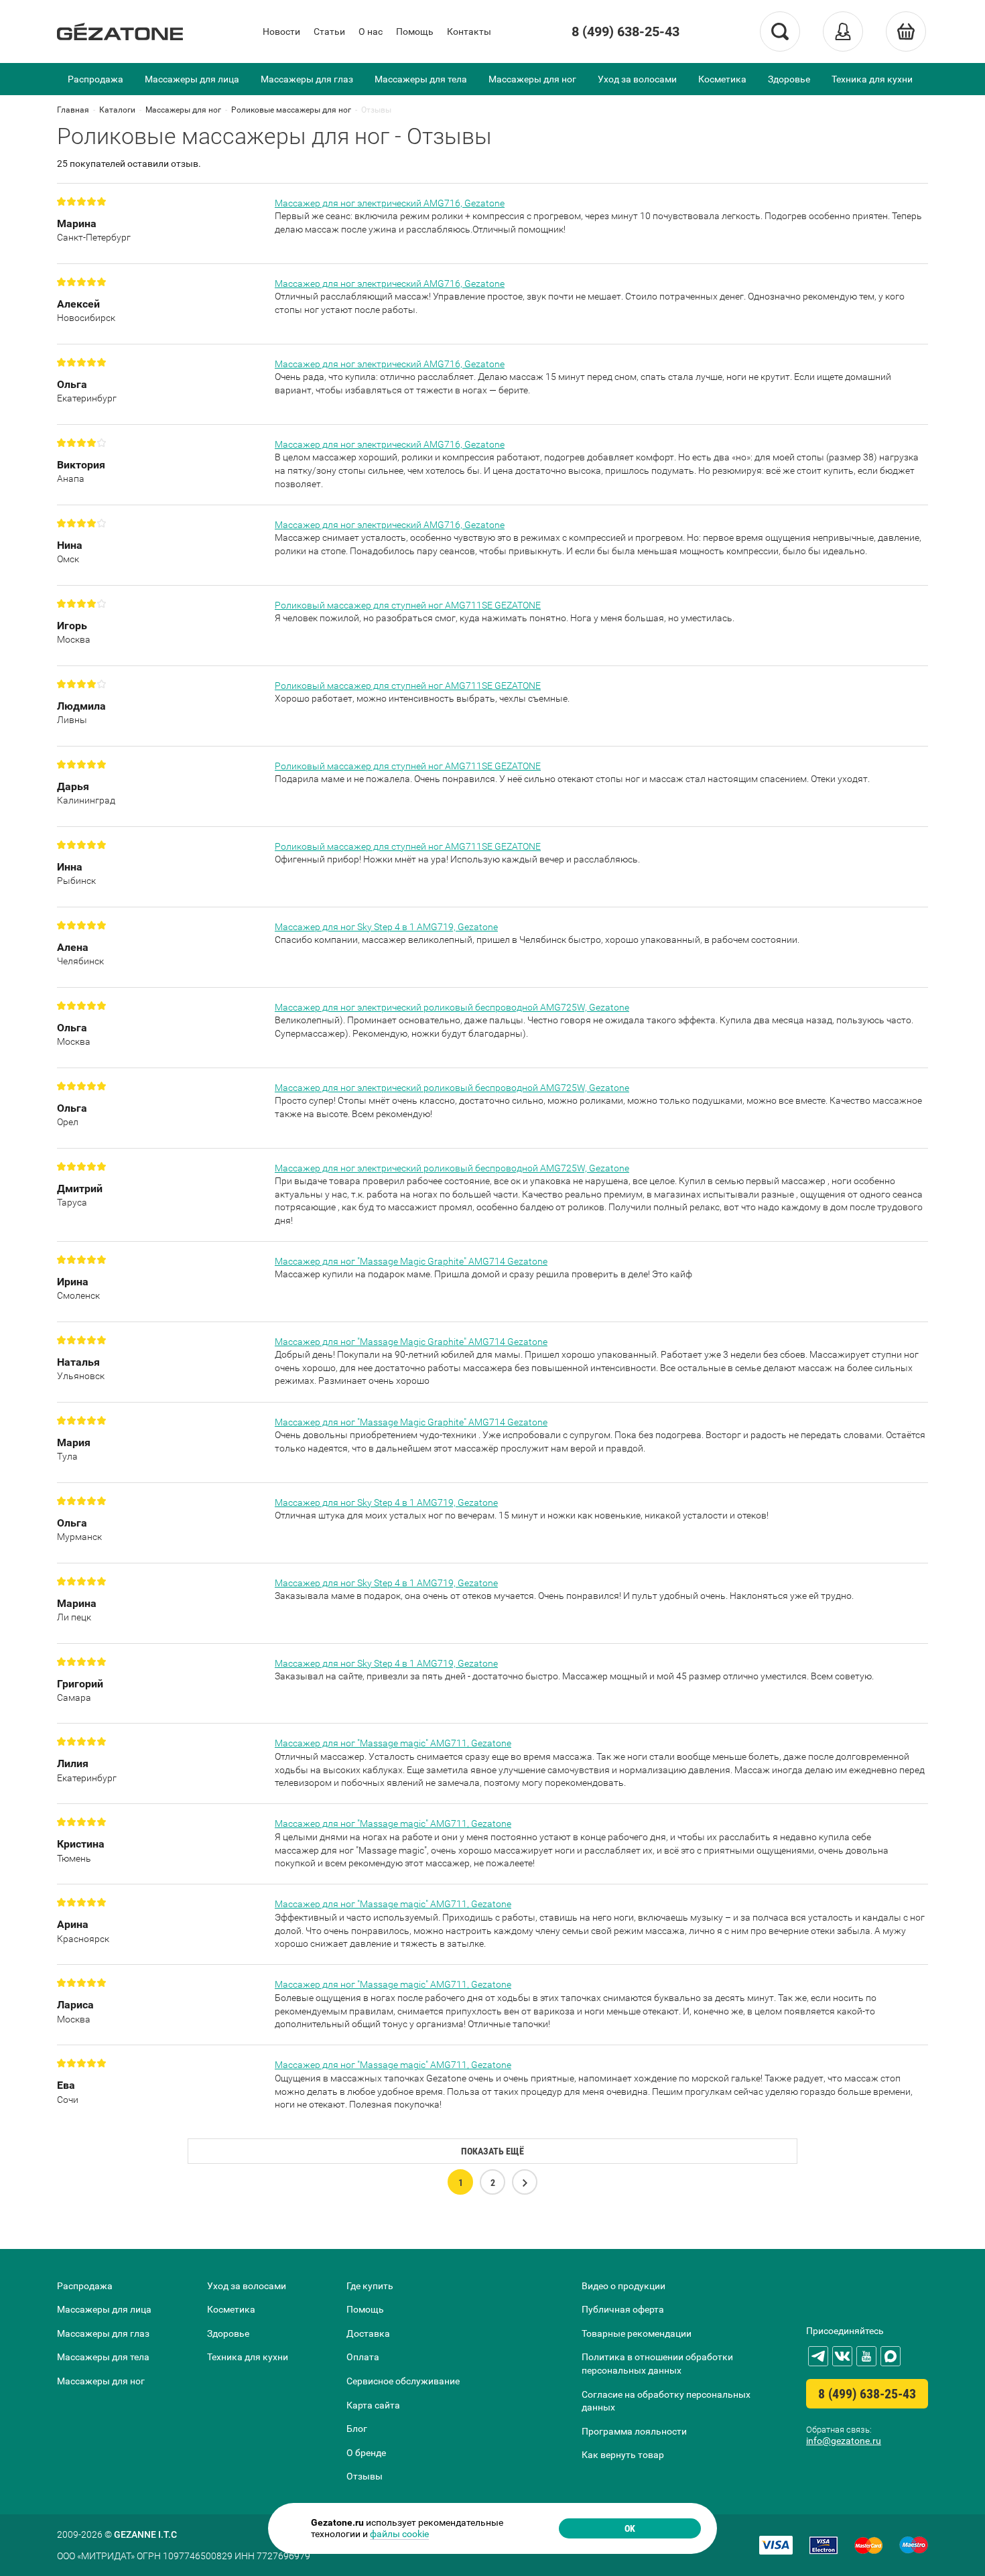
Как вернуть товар (623, 2455)
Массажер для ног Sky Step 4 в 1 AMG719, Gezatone (386, 927)
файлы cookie (399, 2534)
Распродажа (95, 79)
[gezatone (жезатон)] (120, 31)
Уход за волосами (637, 79)
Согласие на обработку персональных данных (666, 2401)
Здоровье (789, 79)
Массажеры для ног (532, 79)
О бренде (366, 2453)
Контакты (469, 31)
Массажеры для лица (192, 79)
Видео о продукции (623, 2286)
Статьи (329, 31)
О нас (371, 31)
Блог (357, 2429)
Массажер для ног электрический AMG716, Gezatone (390, 203)
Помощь (415, 31)
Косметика (722, 79)
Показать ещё (492, 2151)
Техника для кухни (872, 79)
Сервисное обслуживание (403, 2381)
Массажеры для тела (421, 79)
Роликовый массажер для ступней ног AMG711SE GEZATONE (408, 605)
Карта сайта (373, 2405)
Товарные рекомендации (637, 2333)
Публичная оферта (623, 2309)
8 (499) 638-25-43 (626, 31)
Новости (281, 31)
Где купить (370, 2286)
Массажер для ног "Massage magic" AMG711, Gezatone (393, 1743)
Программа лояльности (634, 2431)
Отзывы (365, 2476)
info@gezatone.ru (844, 2441)
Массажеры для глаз (307, 79)
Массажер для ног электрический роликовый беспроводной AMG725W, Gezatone (452, 1007)
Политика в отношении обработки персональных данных (657, 2364)
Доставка (368, 2333)
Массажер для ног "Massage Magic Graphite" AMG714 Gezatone (411, 1261)
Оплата (363, 2357)
